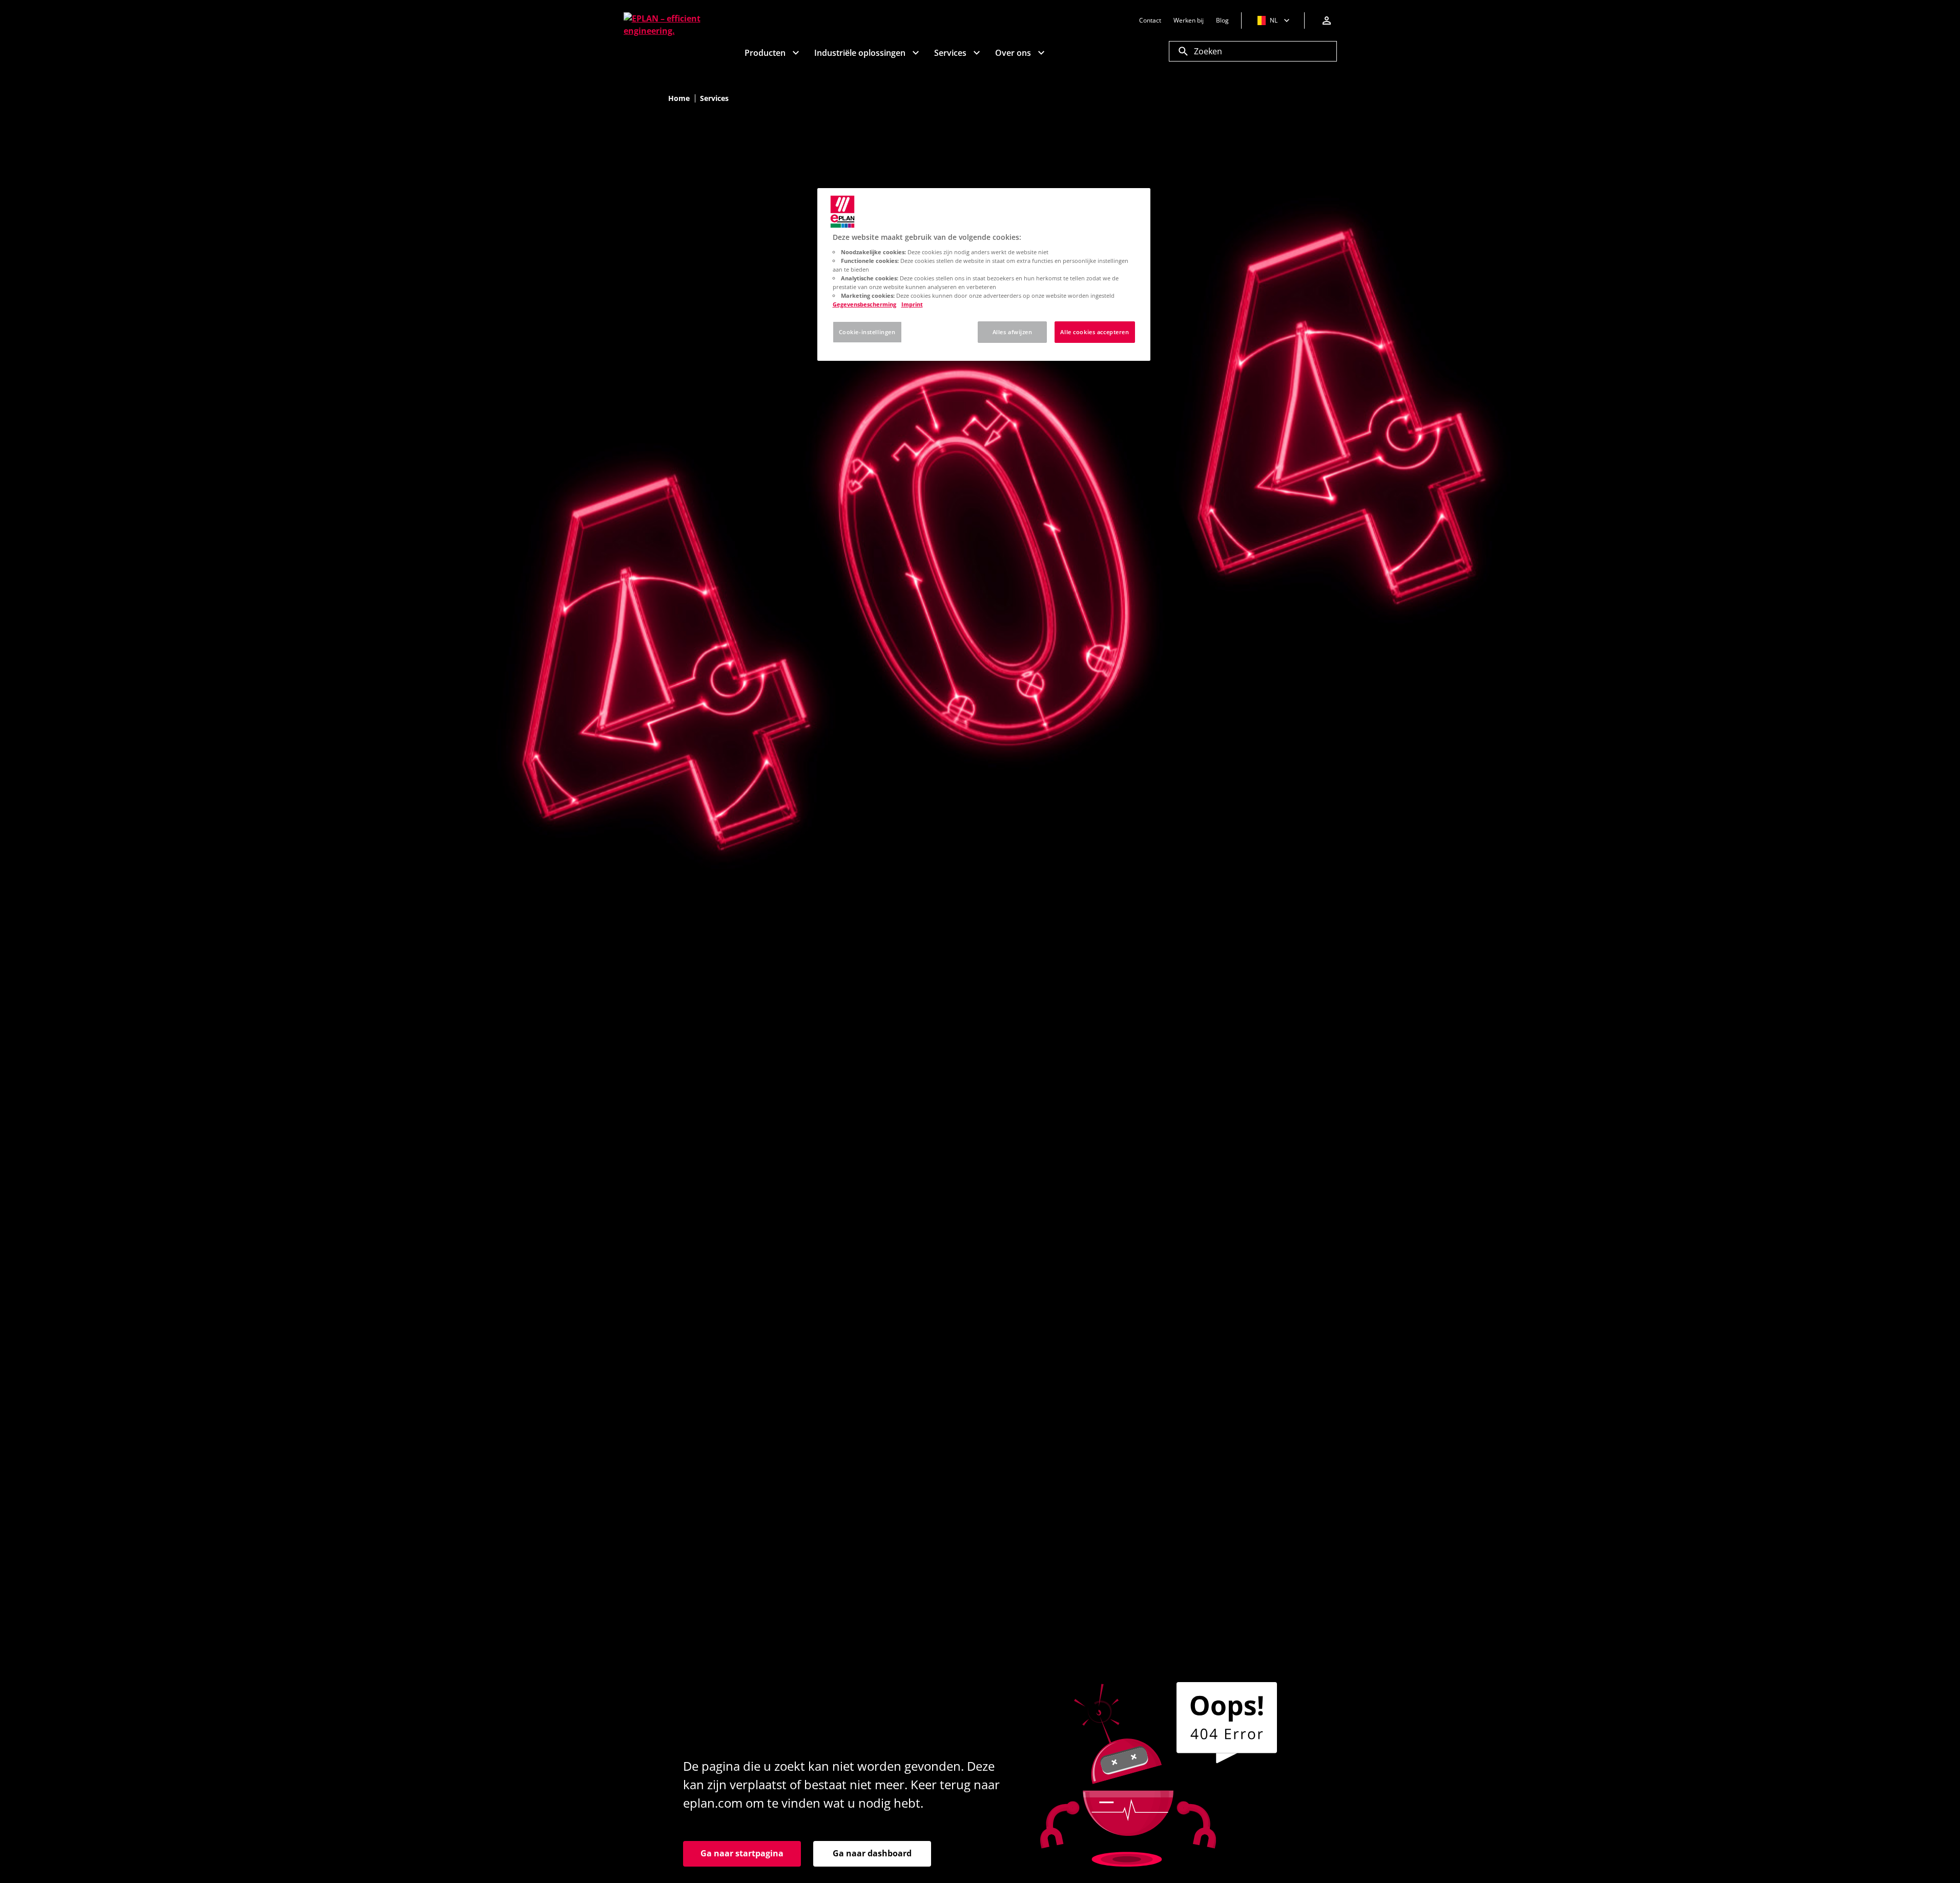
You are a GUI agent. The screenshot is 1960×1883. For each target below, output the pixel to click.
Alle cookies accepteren (1095, 332)
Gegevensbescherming (864, 304)
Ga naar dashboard (872, 1853)
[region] (984, 274)
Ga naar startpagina (742, 1853)
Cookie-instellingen (867, 332)
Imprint (912, 304)
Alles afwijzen (1013, 332)
